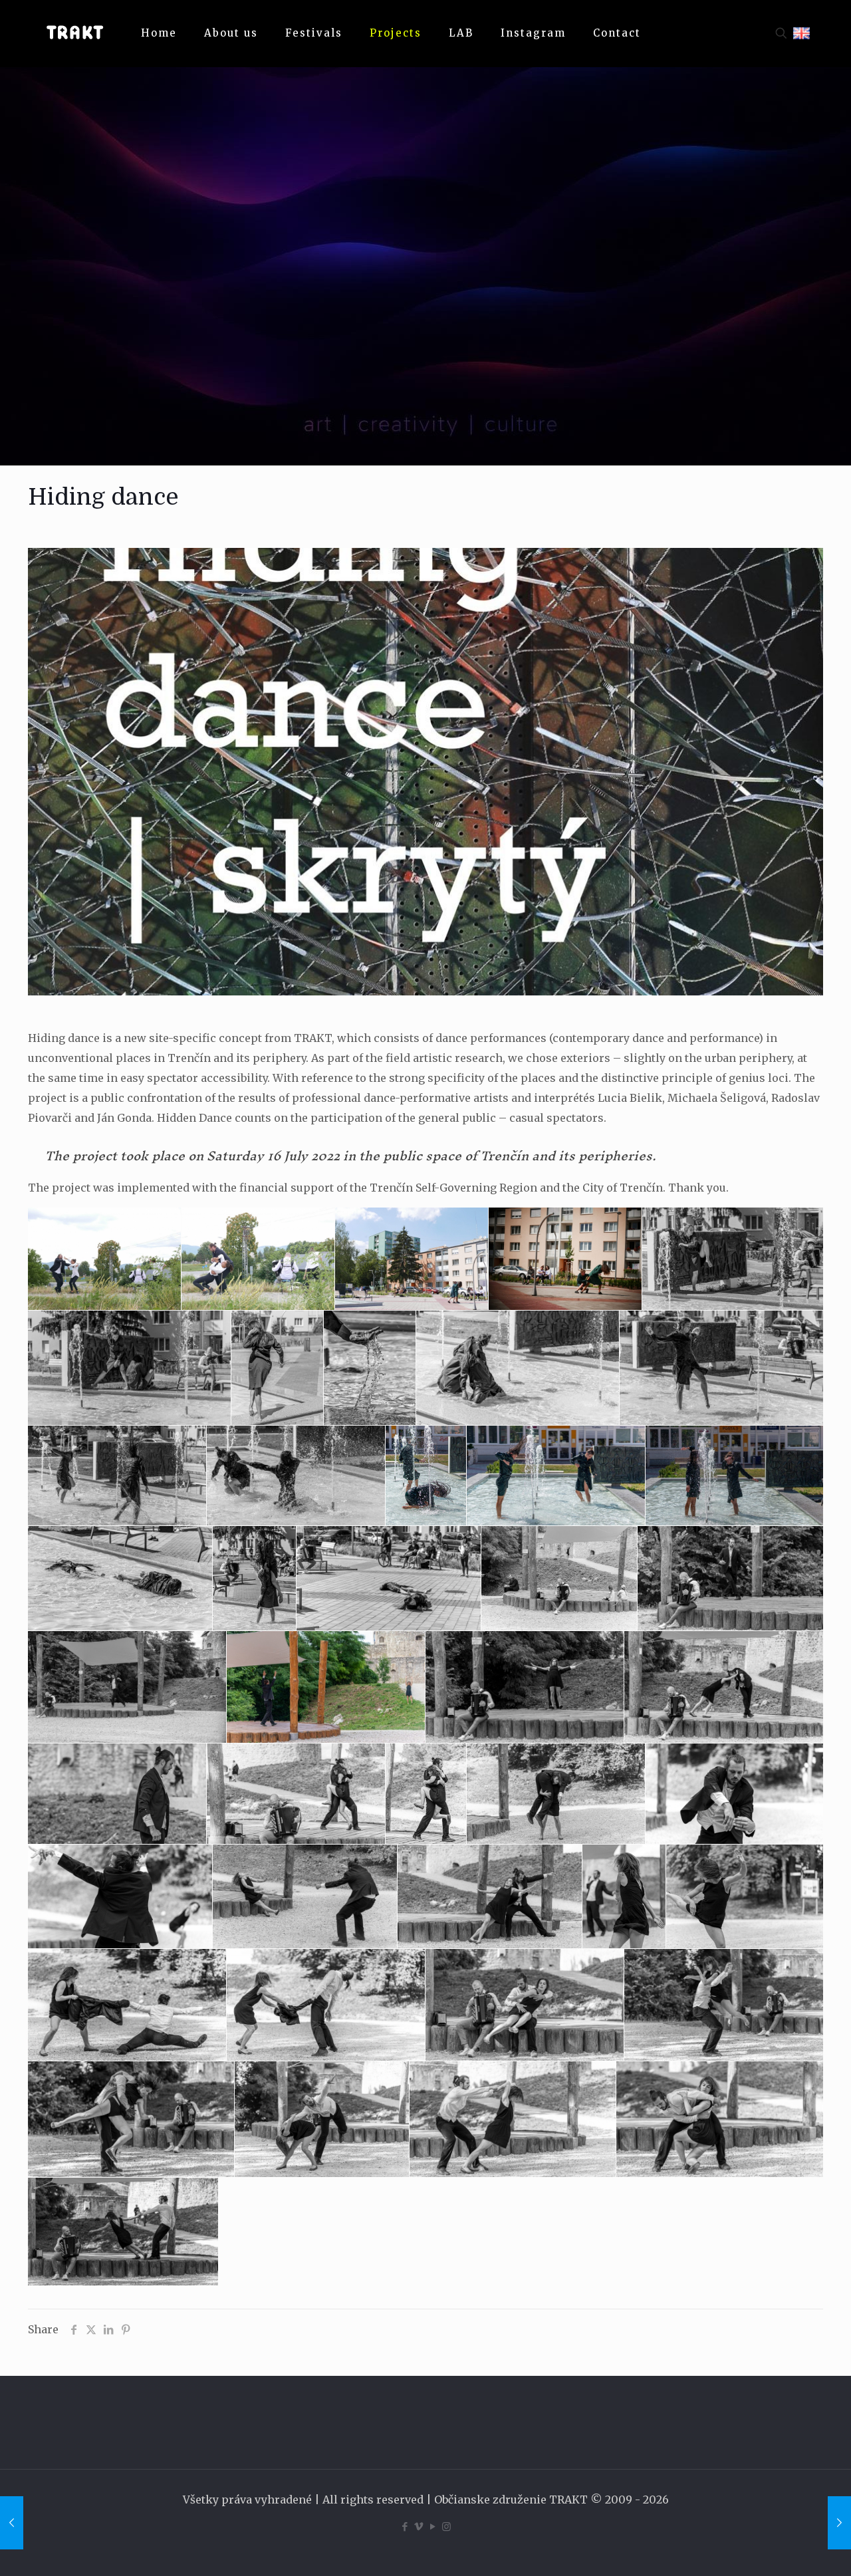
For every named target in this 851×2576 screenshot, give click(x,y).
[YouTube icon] (432, 2526)
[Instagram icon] (446, 2526)
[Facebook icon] (405, 2526)
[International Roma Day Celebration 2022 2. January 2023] (12, 2523)
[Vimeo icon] (419, 2526)
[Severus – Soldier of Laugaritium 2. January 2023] (839, 2523)
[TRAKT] (74, 33)
